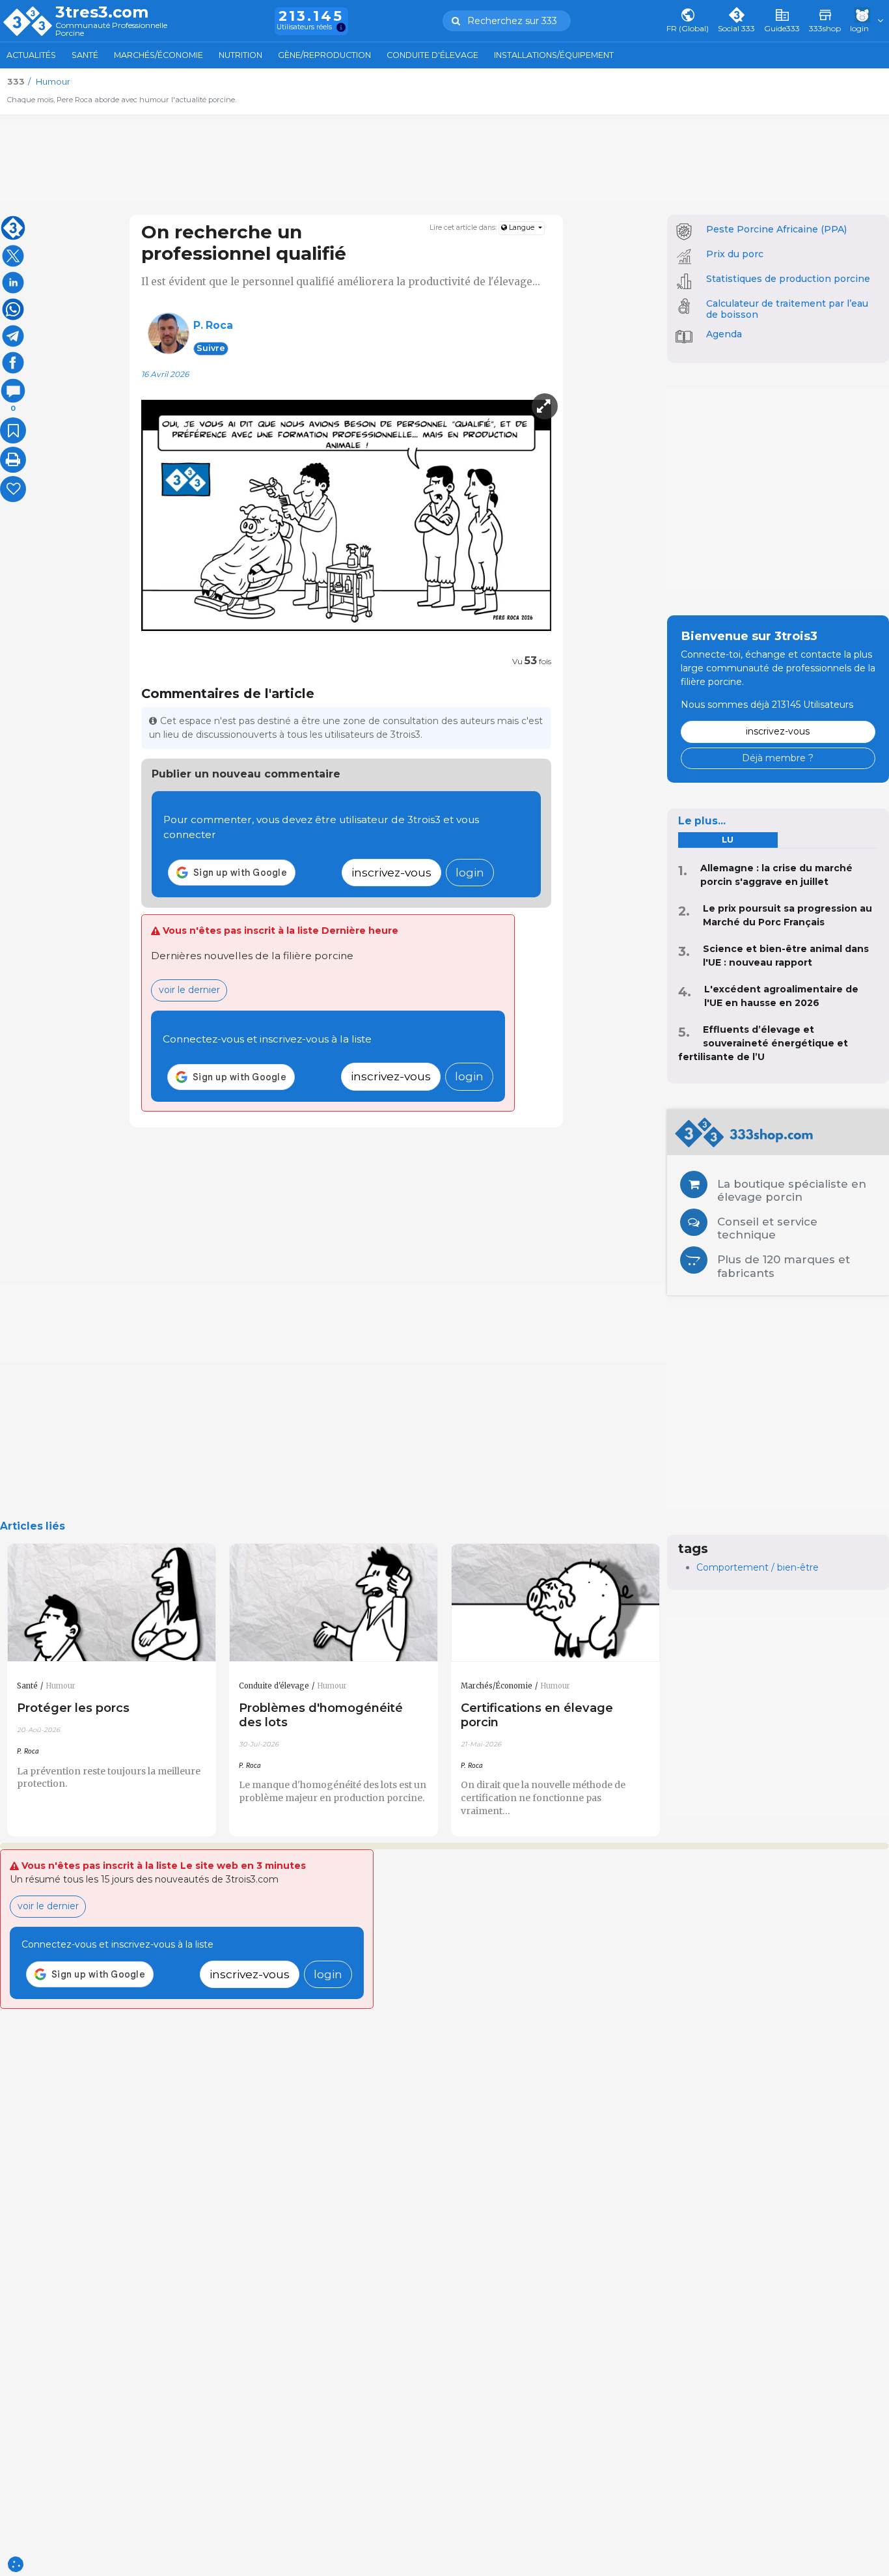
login (470, 872)
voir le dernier (189, 990)
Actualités (31, 55)
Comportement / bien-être (758, 1567)
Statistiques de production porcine (788, 279)
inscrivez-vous (391, 872)
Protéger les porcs (73, 1708)
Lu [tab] (728, 840)
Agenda (724, 334)
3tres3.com (102, 12)
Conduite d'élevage (432, 55)
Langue (522, 228)
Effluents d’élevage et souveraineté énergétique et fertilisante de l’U (763, 1043)
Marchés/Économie (158, 55)
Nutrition (240, 55)
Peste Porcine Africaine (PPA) (776, 229)
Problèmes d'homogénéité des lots (321, 1715)
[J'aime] (13, 489)
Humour (61, 1686)
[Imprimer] (13, 460)
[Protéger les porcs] (112, 1603)
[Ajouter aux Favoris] (13, 430)
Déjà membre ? (778, 758)
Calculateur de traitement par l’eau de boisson (787, 309)
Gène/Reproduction (324, 55)
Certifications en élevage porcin (537, 1715)
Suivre (211, 348)
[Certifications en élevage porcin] (555, 1603)
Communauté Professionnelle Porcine (111, 30)
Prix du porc (735, 254)
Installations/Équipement (554, 55)
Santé (85, 55)
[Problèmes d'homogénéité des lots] (334, 1603)
